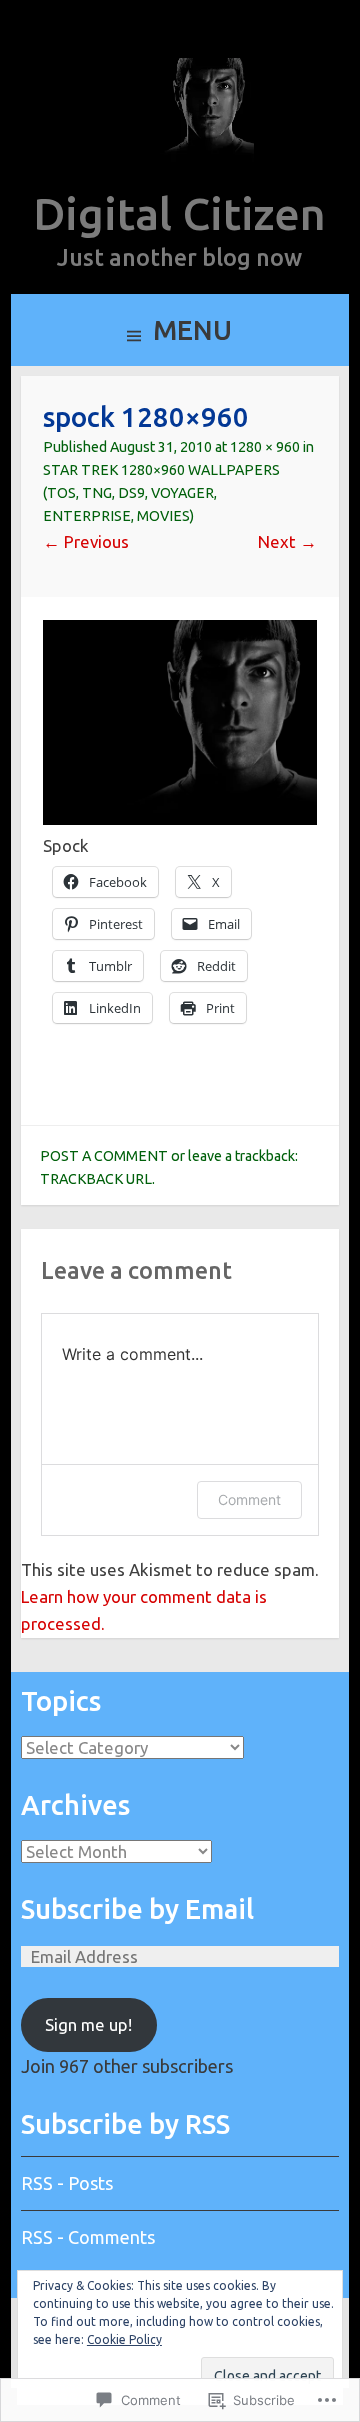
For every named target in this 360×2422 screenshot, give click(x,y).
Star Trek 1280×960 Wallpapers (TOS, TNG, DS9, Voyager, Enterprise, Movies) (161, 493)
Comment (249, 1499)
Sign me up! (88, 2024)
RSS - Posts (67, 2183)
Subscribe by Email (137, 1909)
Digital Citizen (179, 213)
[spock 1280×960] (179, 818)
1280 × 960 (265, 447)
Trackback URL (96, 1179)
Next (287, 541)
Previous (86, 541)
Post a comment (104, 1156)
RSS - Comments (88, 2237)
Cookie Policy (124, 2339)
